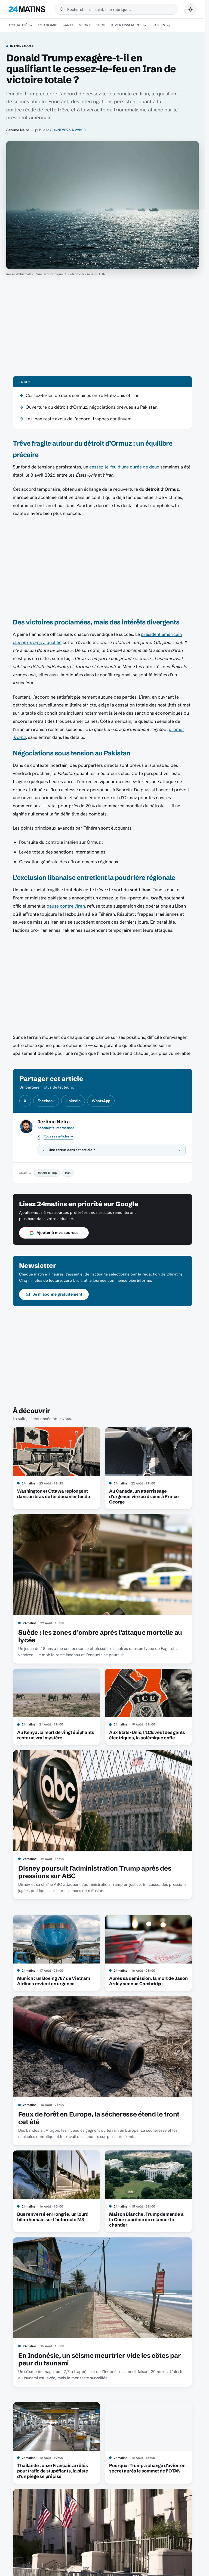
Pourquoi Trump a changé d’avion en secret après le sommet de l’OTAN (147, 2468)
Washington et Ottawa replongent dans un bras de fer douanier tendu (53, 1494)
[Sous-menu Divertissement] (145, 26)
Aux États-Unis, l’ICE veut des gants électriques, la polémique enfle (147, 1735)
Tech (101, 25)
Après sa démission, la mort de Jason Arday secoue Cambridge (148, 1981)
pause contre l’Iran (66, 906)
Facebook (46, 1101)
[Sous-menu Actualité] (31, 26)
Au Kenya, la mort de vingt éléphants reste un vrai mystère (56, 1735)
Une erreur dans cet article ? (72, 1150)
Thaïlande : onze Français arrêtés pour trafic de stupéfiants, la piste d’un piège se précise (53, 2471)
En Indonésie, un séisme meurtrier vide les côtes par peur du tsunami (99, 2359)
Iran (68, 1173)
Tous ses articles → (59, 1136)
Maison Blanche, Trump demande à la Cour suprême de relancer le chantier (146, 2219)
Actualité (18, 25)
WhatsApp (101, 1101)
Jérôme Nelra (18, 130)
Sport (85, 25)
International (22, 46)
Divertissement (126, 25)
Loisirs (158, 25)
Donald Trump (47, 1173)
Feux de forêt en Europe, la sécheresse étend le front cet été (99, 2118)
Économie (48, 25)
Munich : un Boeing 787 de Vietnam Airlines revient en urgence (54, 1981)
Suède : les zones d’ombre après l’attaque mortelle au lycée (100, 1636)
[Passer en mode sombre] (190, 9)
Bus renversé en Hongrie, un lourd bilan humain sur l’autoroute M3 (53, 2217)
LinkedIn (73, 1101)
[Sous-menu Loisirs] (168, 26)
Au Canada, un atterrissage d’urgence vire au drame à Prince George (144, 1496)
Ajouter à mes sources (57, 1233)
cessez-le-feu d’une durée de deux (124, 467)
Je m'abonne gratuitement (58, 1294)
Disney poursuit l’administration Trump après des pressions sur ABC (95, 1872)
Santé (68, 25)
